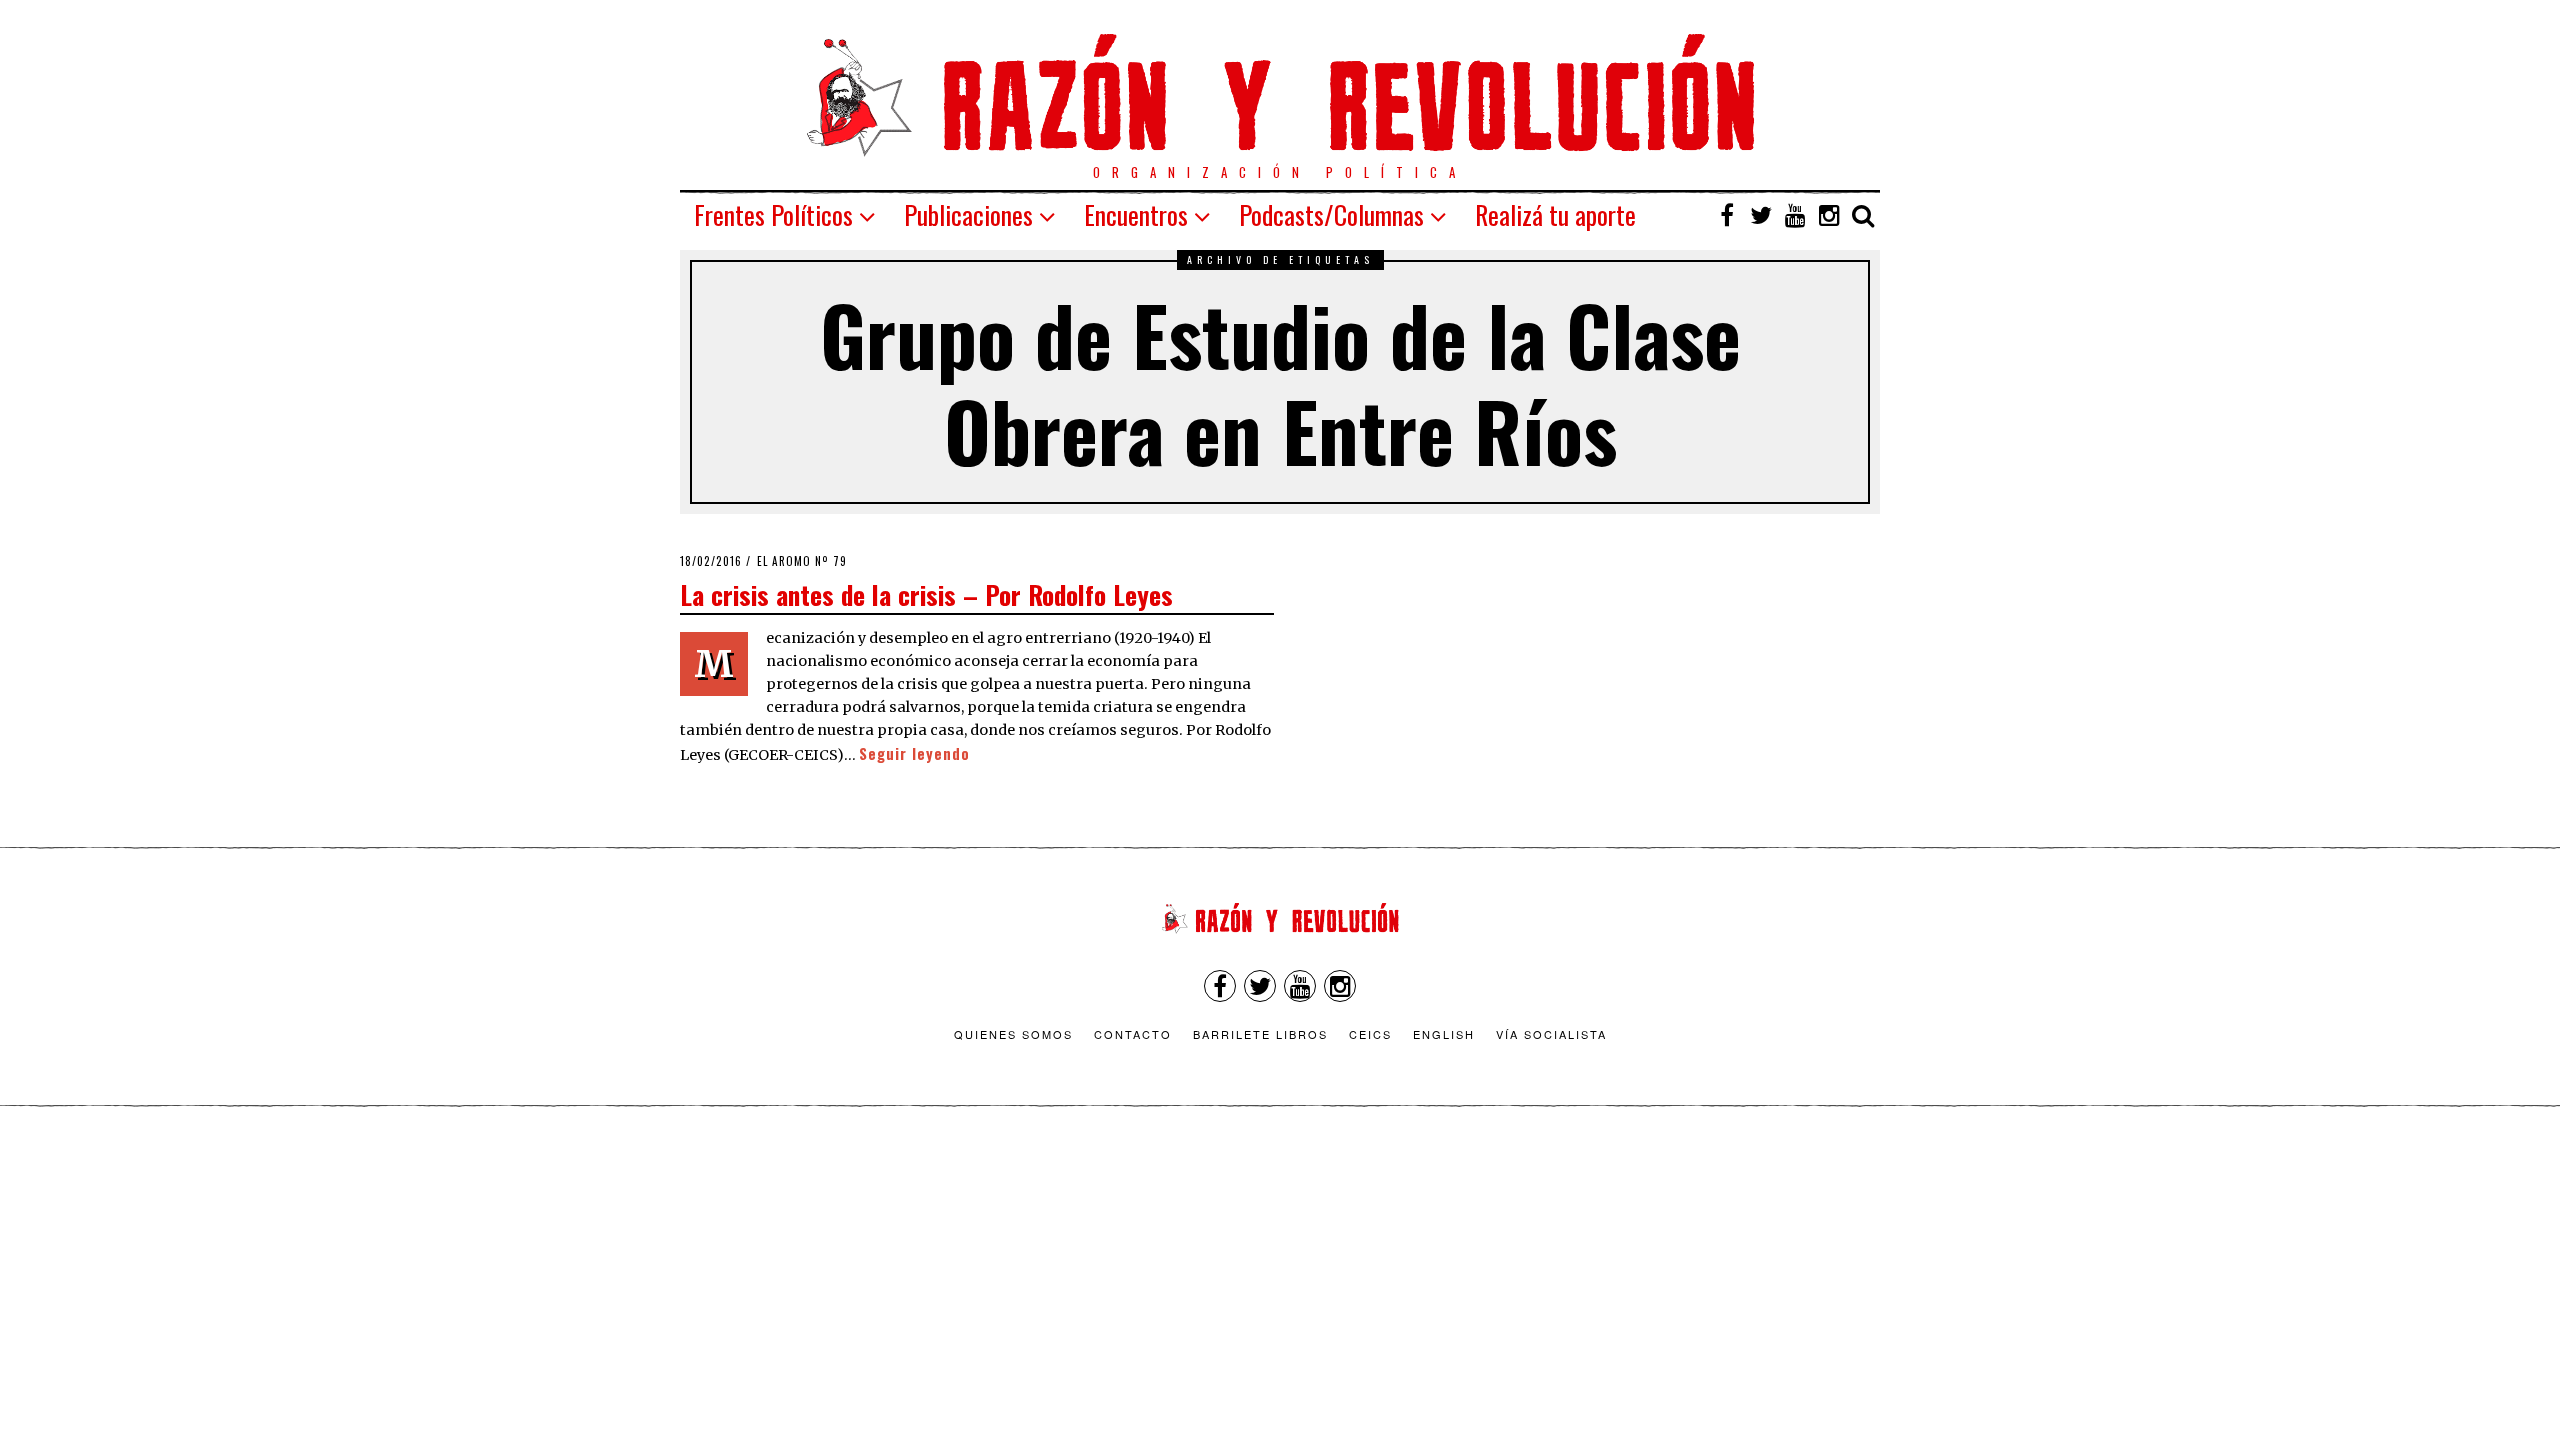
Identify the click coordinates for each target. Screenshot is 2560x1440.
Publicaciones (968, 214)
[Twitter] (1761, 215)
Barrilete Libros (1260, 1034)
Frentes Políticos (773, 214)
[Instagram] (1829, 215)
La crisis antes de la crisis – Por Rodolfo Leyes (926, 594)
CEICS (1370, 1034)
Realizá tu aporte (1555, 214)
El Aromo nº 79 (802, 561)
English (1444, 1034)
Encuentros (1136, 214)
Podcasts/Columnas (1331, 214)
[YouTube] (1795, 215)
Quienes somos (1013, 1034)
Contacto (1133, 1034)
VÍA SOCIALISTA (1551, 1034)
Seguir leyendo (914, 753)
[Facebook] (1727, 215)
